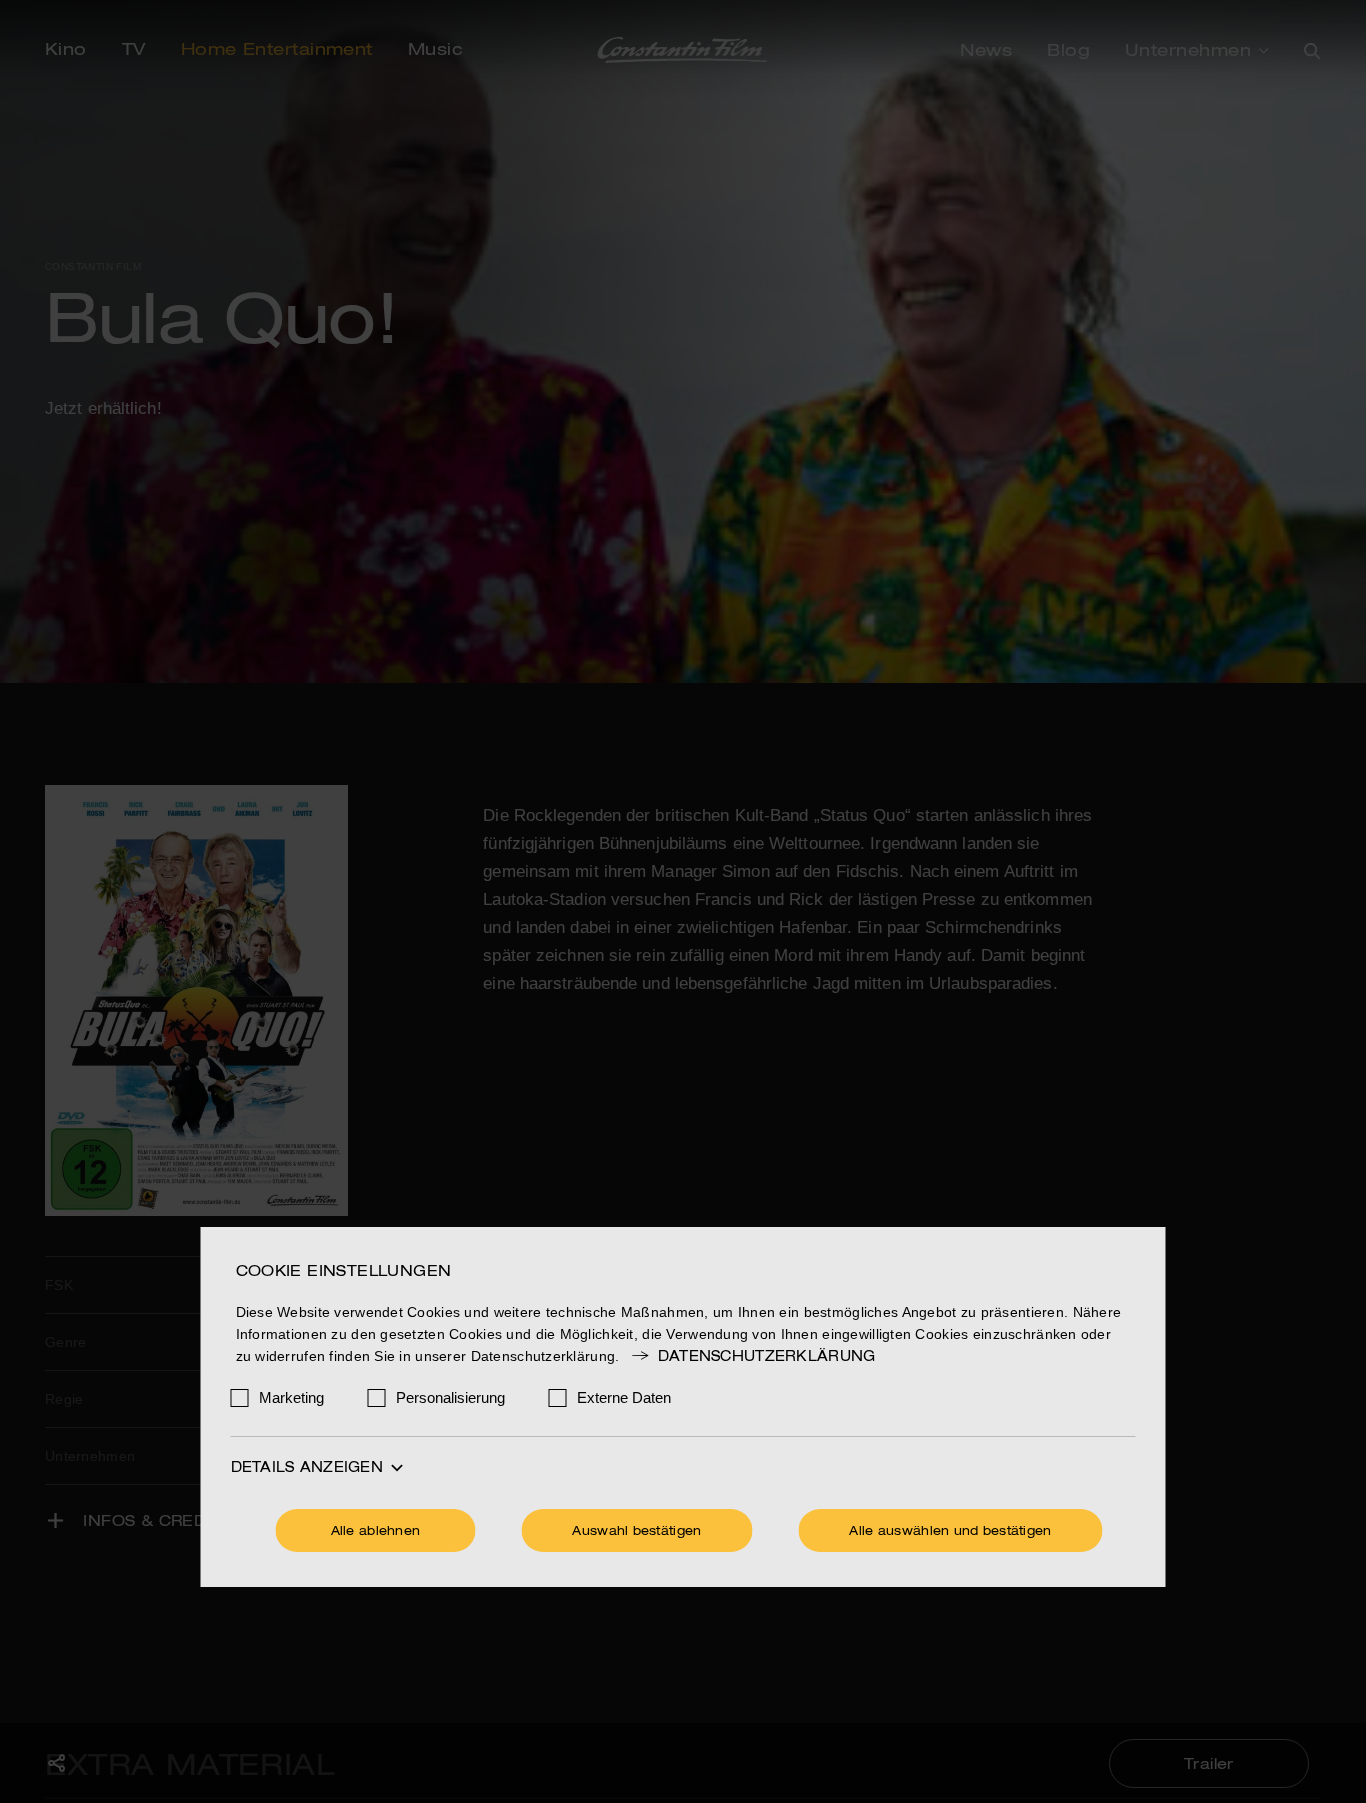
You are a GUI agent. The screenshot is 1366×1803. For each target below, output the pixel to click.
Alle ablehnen (376, 1532)
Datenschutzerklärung (766, 1357)
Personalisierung (450, 1397)
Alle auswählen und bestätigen (950, 1532)
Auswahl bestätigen (636, 1532)
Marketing (291, 1397)
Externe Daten (624, 1397)
